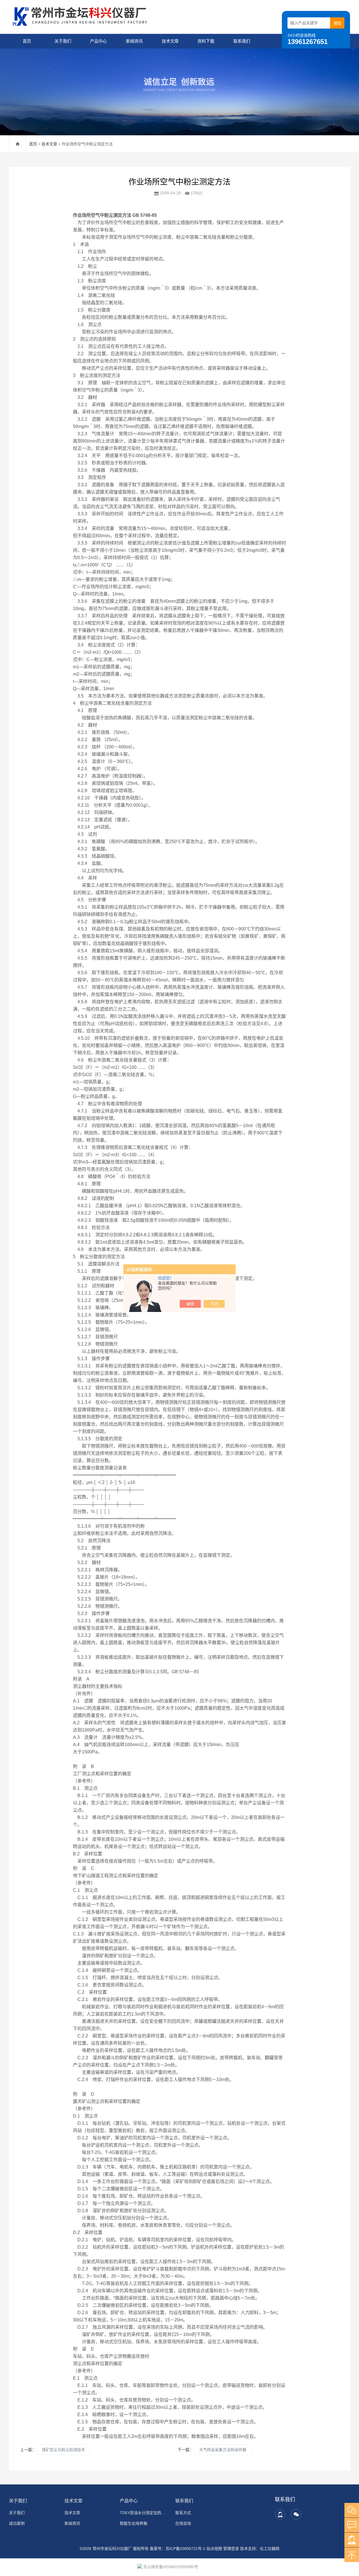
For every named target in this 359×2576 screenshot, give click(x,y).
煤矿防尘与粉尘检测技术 (63, 2450)
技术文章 (170, 41)
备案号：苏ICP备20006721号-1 (178, 2549)
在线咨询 (183, 2523)
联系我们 (242, 41)
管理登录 (231, 2549)
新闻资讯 (134, 41)
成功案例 (17, 2523)
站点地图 (214, 2549)
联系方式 (183, 2513)
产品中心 (98, 41)
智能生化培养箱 (134, 2523)
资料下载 (206, 41)
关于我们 (63, 41)
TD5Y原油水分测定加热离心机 (144, 2513)
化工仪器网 (270, 2549)
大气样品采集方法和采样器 (223, 2450)
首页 (27, 41)
